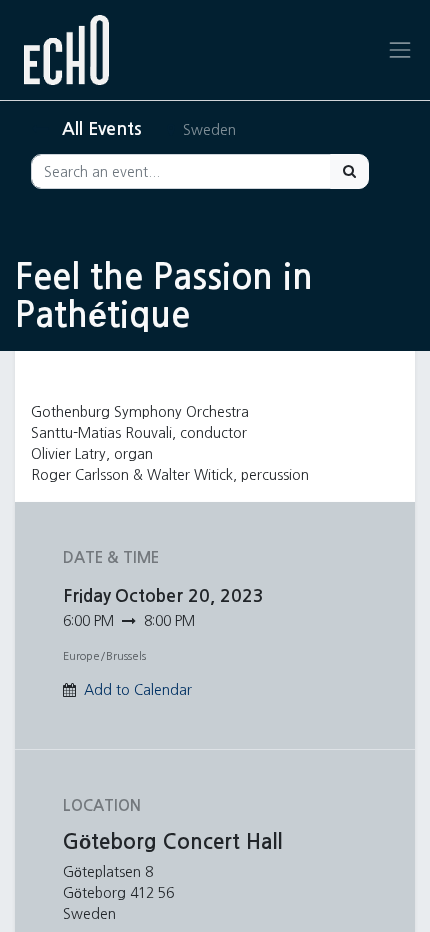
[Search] (349, 171)
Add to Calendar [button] (138, 690)
